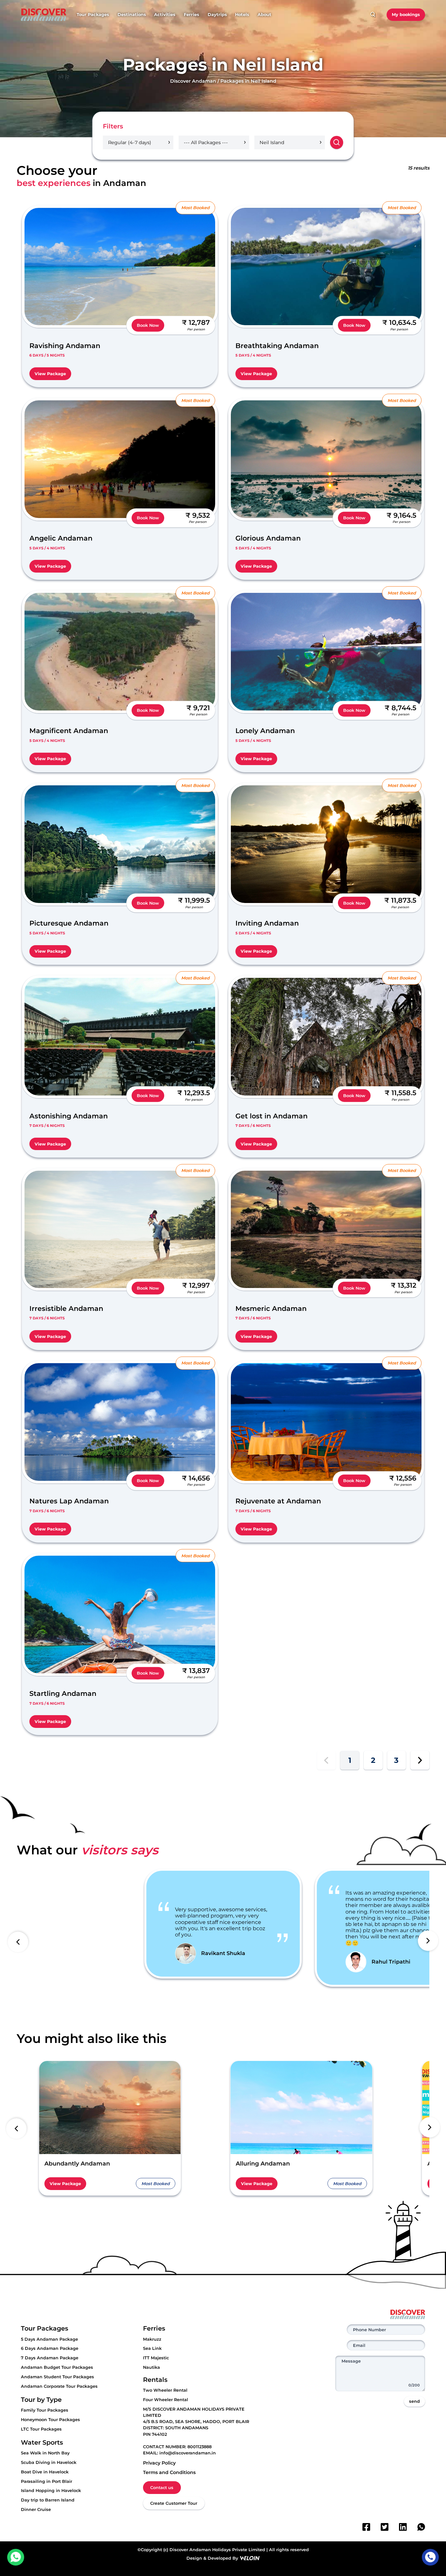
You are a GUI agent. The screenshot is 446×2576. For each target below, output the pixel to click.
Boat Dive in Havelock (45, 2472)
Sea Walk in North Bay (45, 2453)
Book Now (148, 325)
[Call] (430, 2557)
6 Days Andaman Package (50, 2348)
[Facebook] (366, 2527)
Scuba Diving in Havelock (49, 2462)
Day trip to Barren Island (48, 2500)
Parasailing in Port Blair (47, 2481)
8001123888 (199, 2447)
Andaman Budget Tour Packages (57, 2367)
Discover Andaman (193, 81)
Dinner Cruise (36, 2509)
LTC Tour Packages (41, 2429)
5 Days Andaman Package (49, 2339)
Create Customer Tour (174, 2503)
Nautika (151, 2367)
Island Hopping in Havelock (51, 2491)
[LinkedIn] (403, 2527)
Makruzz (152, 2339)
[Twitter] (385, 2527)
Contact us (162, 2488)
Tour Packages (93, 15)
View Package (50, 374)
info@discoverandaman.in (188, 2453)
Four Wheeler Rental (166, 2400)
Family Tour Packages (45, 2410)
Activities (165, 15)
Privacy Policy (159, 2463)
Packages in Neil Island (248, 81)
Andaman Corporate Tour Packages (59, 2386)
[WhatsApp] (421, 2527)
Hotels (242, 15)
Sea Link (152, 2348)
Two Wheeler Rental (165, 2390)
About (264, 15)
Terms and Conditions (169, 2472)
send (414, 2401)
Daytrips (217, 15)
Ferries (191, 15)
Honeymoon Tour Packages (50, 2420)
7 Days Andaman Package (50, 2358)
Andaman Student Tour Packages (57, 2377)
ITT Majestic (156, 2358)
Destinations (132, 15)
